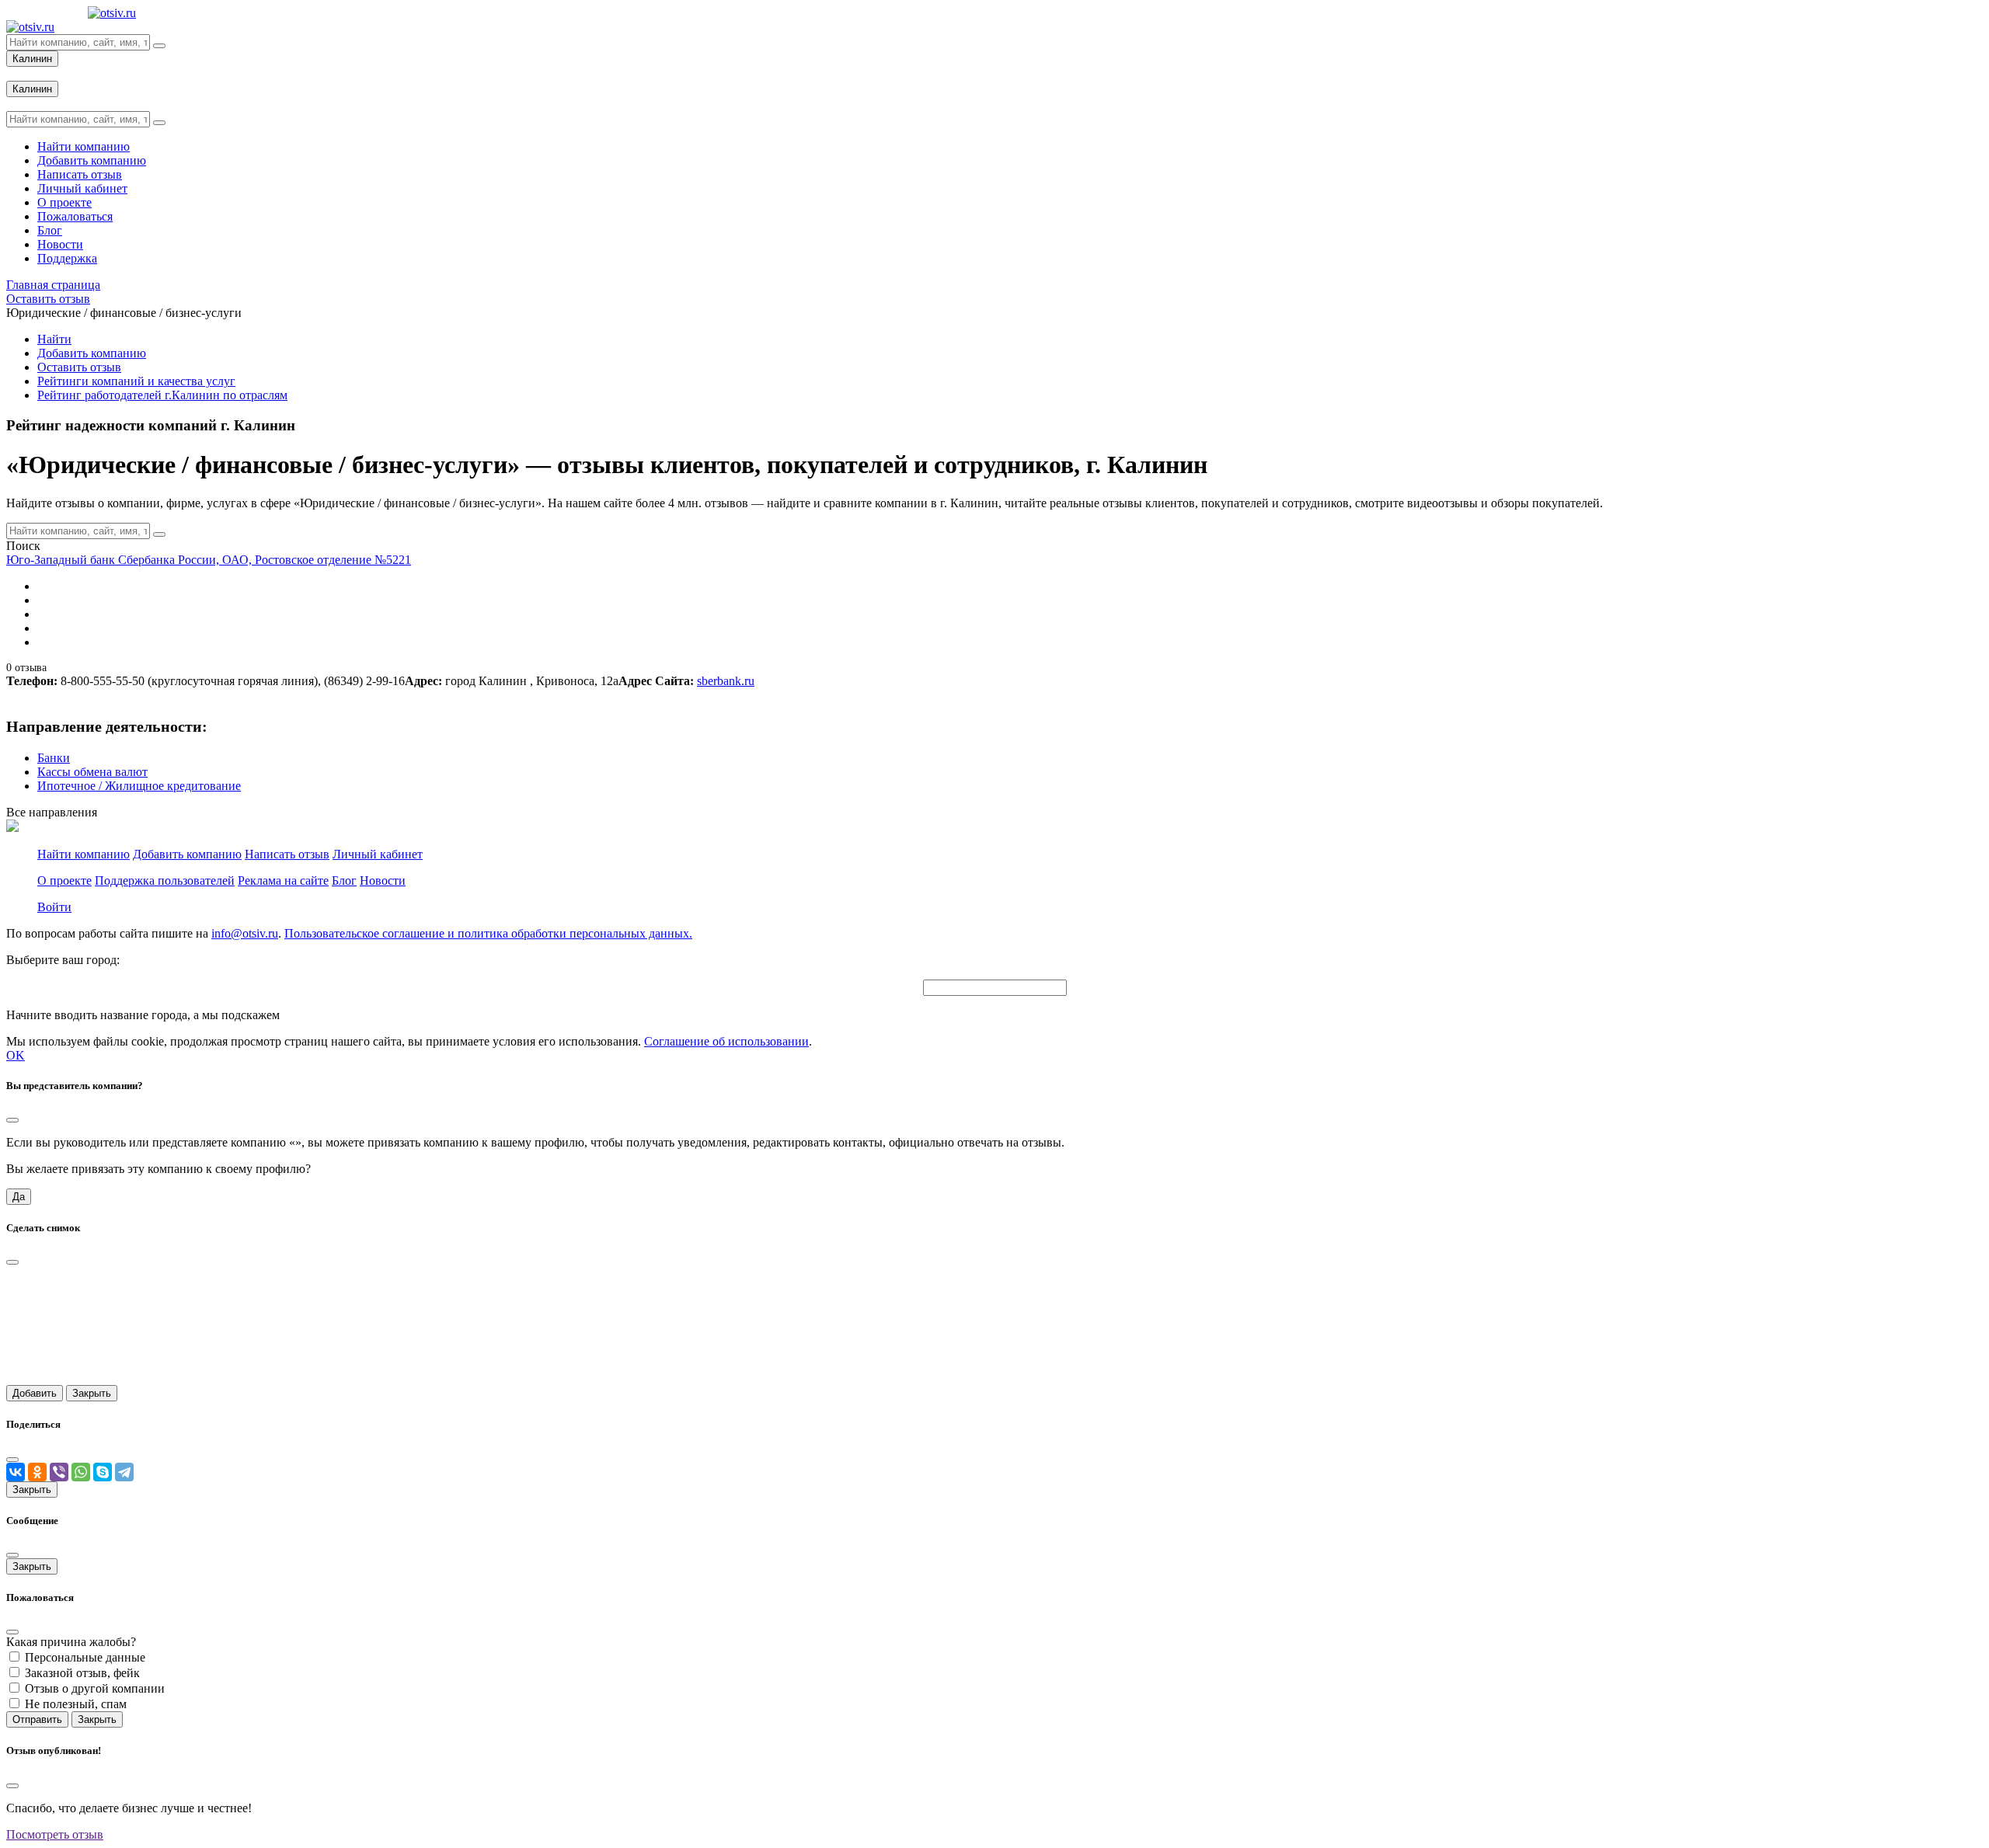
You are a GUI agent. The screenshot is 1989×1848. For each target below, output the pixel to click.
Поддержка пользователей (165, 880)
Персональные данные (85, 1657)
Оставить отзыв (79, 367)
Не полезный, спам (76, 1704)
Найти (54, 339)
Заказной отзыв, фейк (82, 1673)
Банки (54, 758)
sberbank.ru (726, 681)
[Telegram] (124, 1472)
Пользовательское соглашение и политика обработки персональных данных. (488, 933)
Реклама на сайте (283, 880)
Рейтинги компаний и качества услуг (136, 381)
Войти (54, 907)
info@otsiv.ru (245, 933)
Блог (344, 880)
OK (16, 1055)
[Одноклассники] (37, 1472)
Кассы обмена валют (92, 772)
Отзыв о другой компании (95, 1688)
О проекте (64, 880)
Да (19, 1197)
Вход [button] (19, 73)
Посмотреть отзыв (55, 1834)
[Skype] (103, 1472)
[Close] (12, 1120)
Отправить (37, 1719)
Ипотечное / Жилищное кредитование (139, 786)
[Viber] (59, 1472)
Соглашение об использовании (726, 1041)
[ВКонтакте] (16, 1472)
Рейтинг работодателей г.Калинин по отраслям (162, 395)
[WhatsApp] (81, 1472)
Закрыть (92, 1393)
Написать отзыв (287, 854)
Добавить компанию (92, 353)
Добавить (35, 1393)
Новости (383, 880)
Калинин (32, 59)
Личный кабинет (378, 854)
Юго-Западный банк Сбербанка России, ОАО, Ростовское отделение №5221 (209, 560)
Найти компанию (84, 854)
